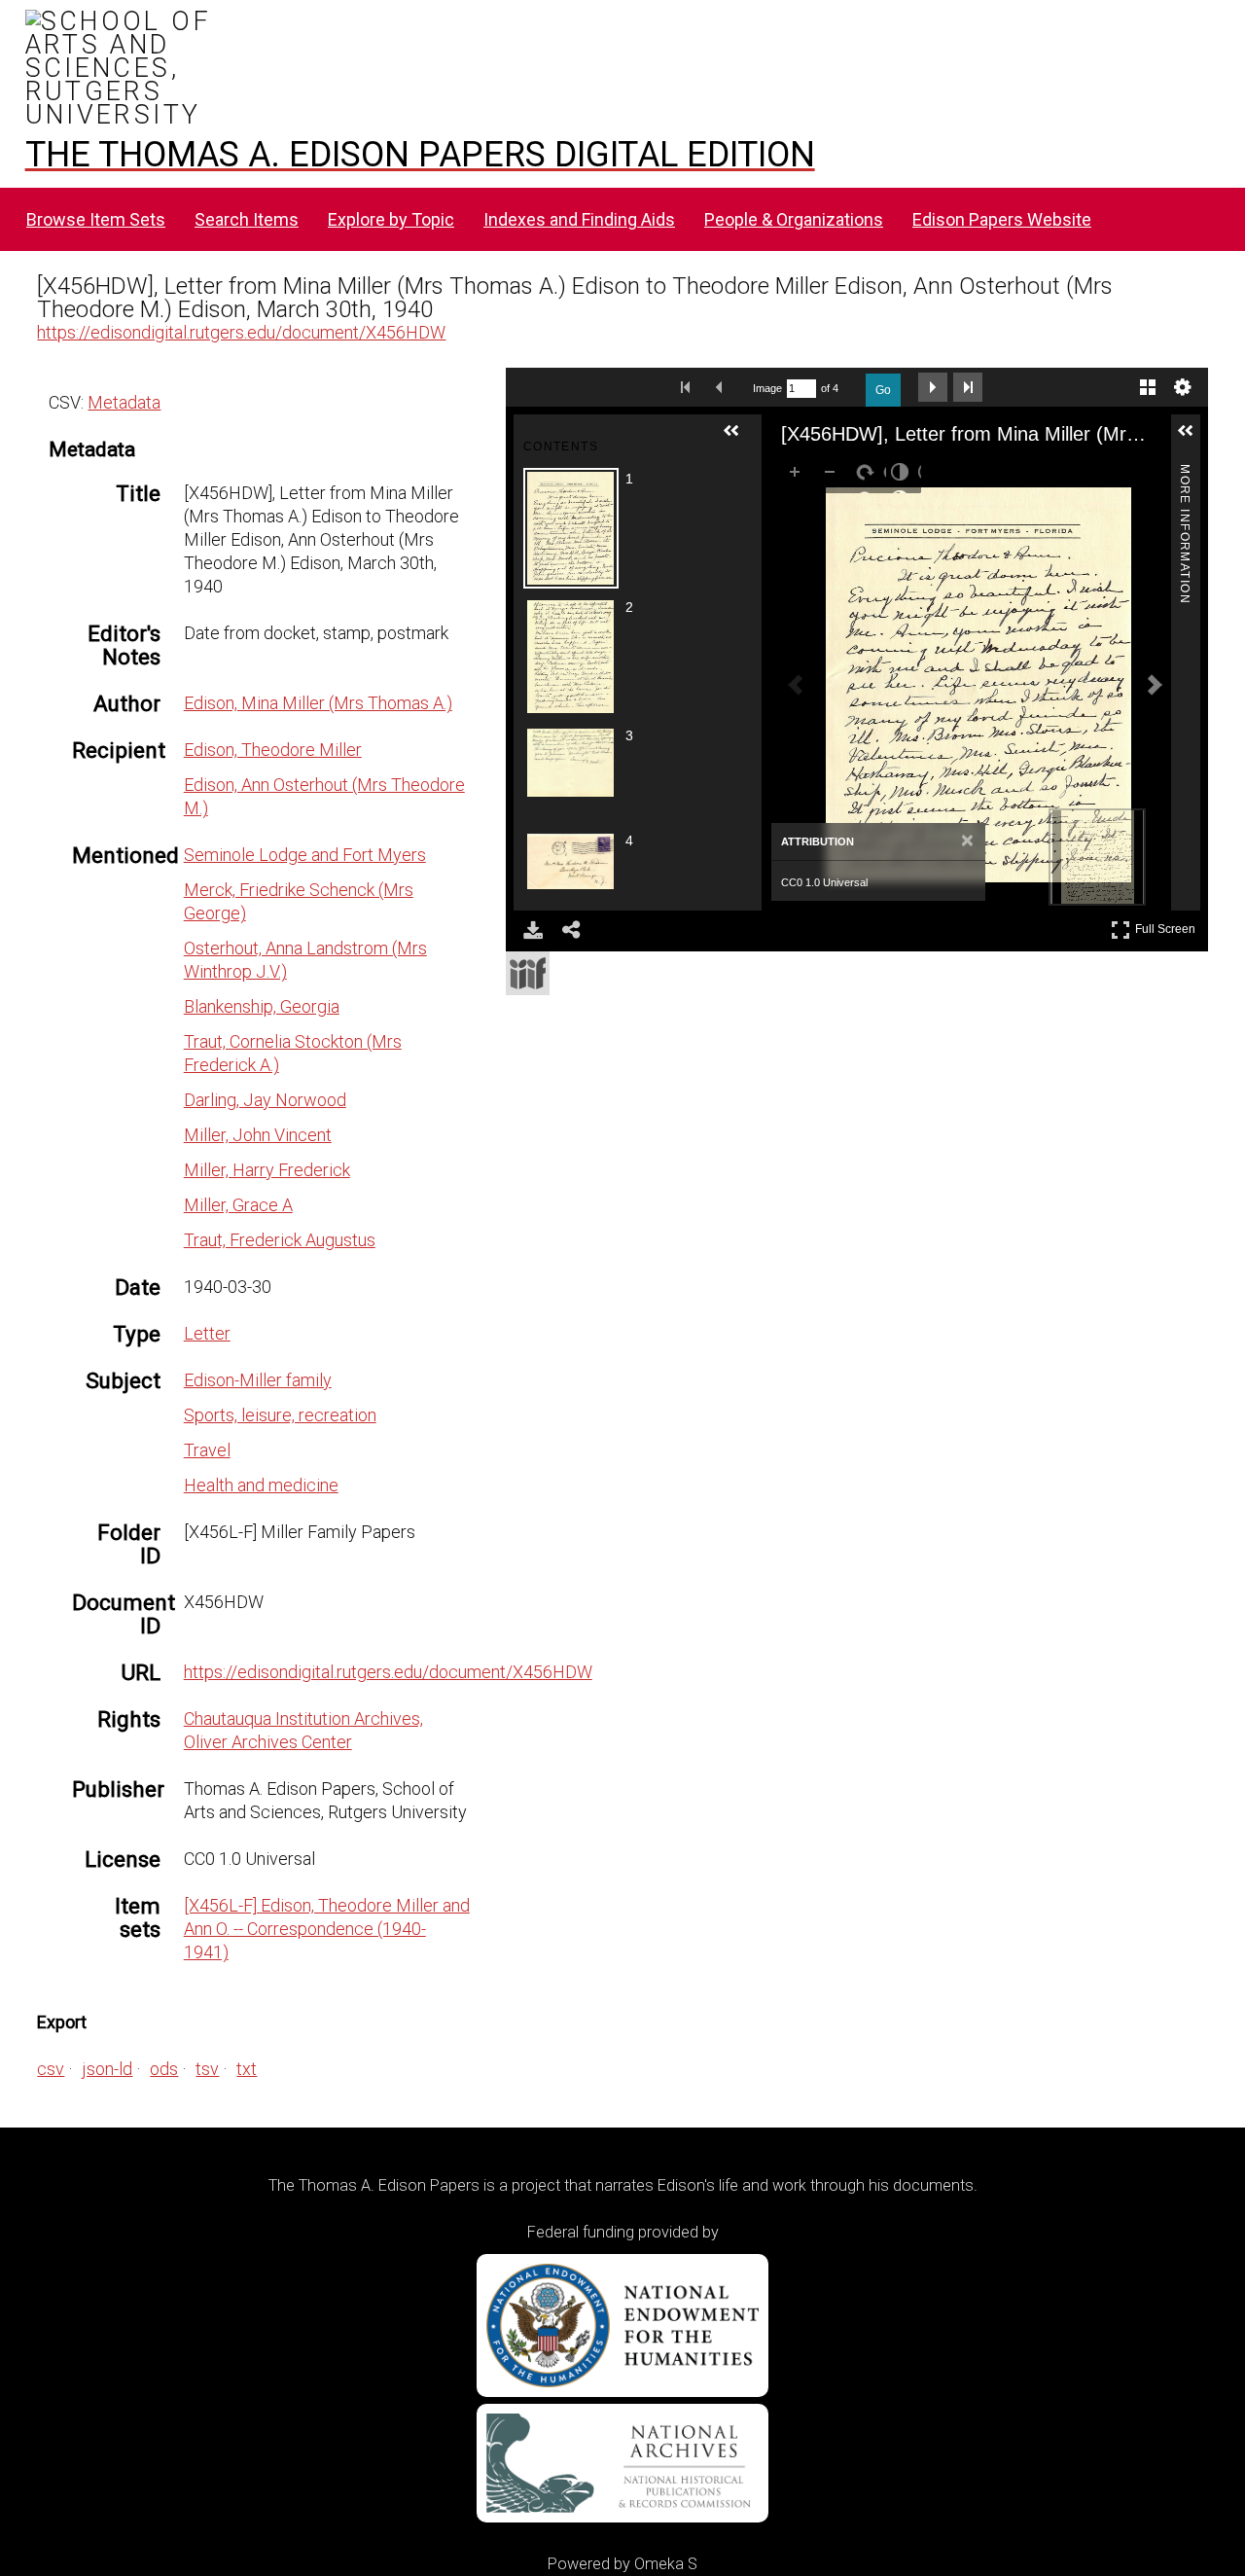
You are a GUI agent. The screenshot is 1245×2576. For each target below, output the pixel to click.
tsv (207, 2069)
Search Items (247, 219)
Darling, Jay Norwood (265, 1100)
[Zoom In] (799, 476)
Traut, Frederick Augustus (280, 1240)
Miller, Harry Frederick (267, 1170)
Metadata (124, 402)
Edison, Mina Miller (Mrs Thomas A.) (318, 703)
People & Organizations (794, 219)
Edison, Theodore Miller (273, 750)
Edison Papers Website (1002, 219)
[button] (739, 439)
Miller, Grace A (238, 1205)
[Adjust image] (904, 476)
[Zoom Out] (834, 476)
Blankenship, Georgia (262, 1006)
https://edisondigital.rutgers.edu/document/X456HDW (241, 332)
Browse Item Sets (96, 219)
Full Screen (1168, 926)
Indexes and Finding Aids (579, 219)
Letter (207, 1333)
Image (767, 388)
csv (51, 2069)
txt (247, 2069)
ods (164, 2069)
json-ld (107, 2069)
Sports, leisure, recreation (280, 1415)
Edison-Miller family (258, 1380)
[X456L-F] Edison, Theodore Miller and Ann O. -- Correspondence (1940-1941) (327, 1929)
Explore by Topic (391, 219)
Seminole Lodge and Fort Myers (305, 855)
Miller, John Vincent (258, 1135)
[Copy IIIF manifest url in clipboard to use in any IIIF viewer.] (528, 973)
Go (883, 390)
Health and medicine (261, 1485)
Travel (207, 1450)
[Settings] (1183, 387)
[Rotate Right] (869, 476)
